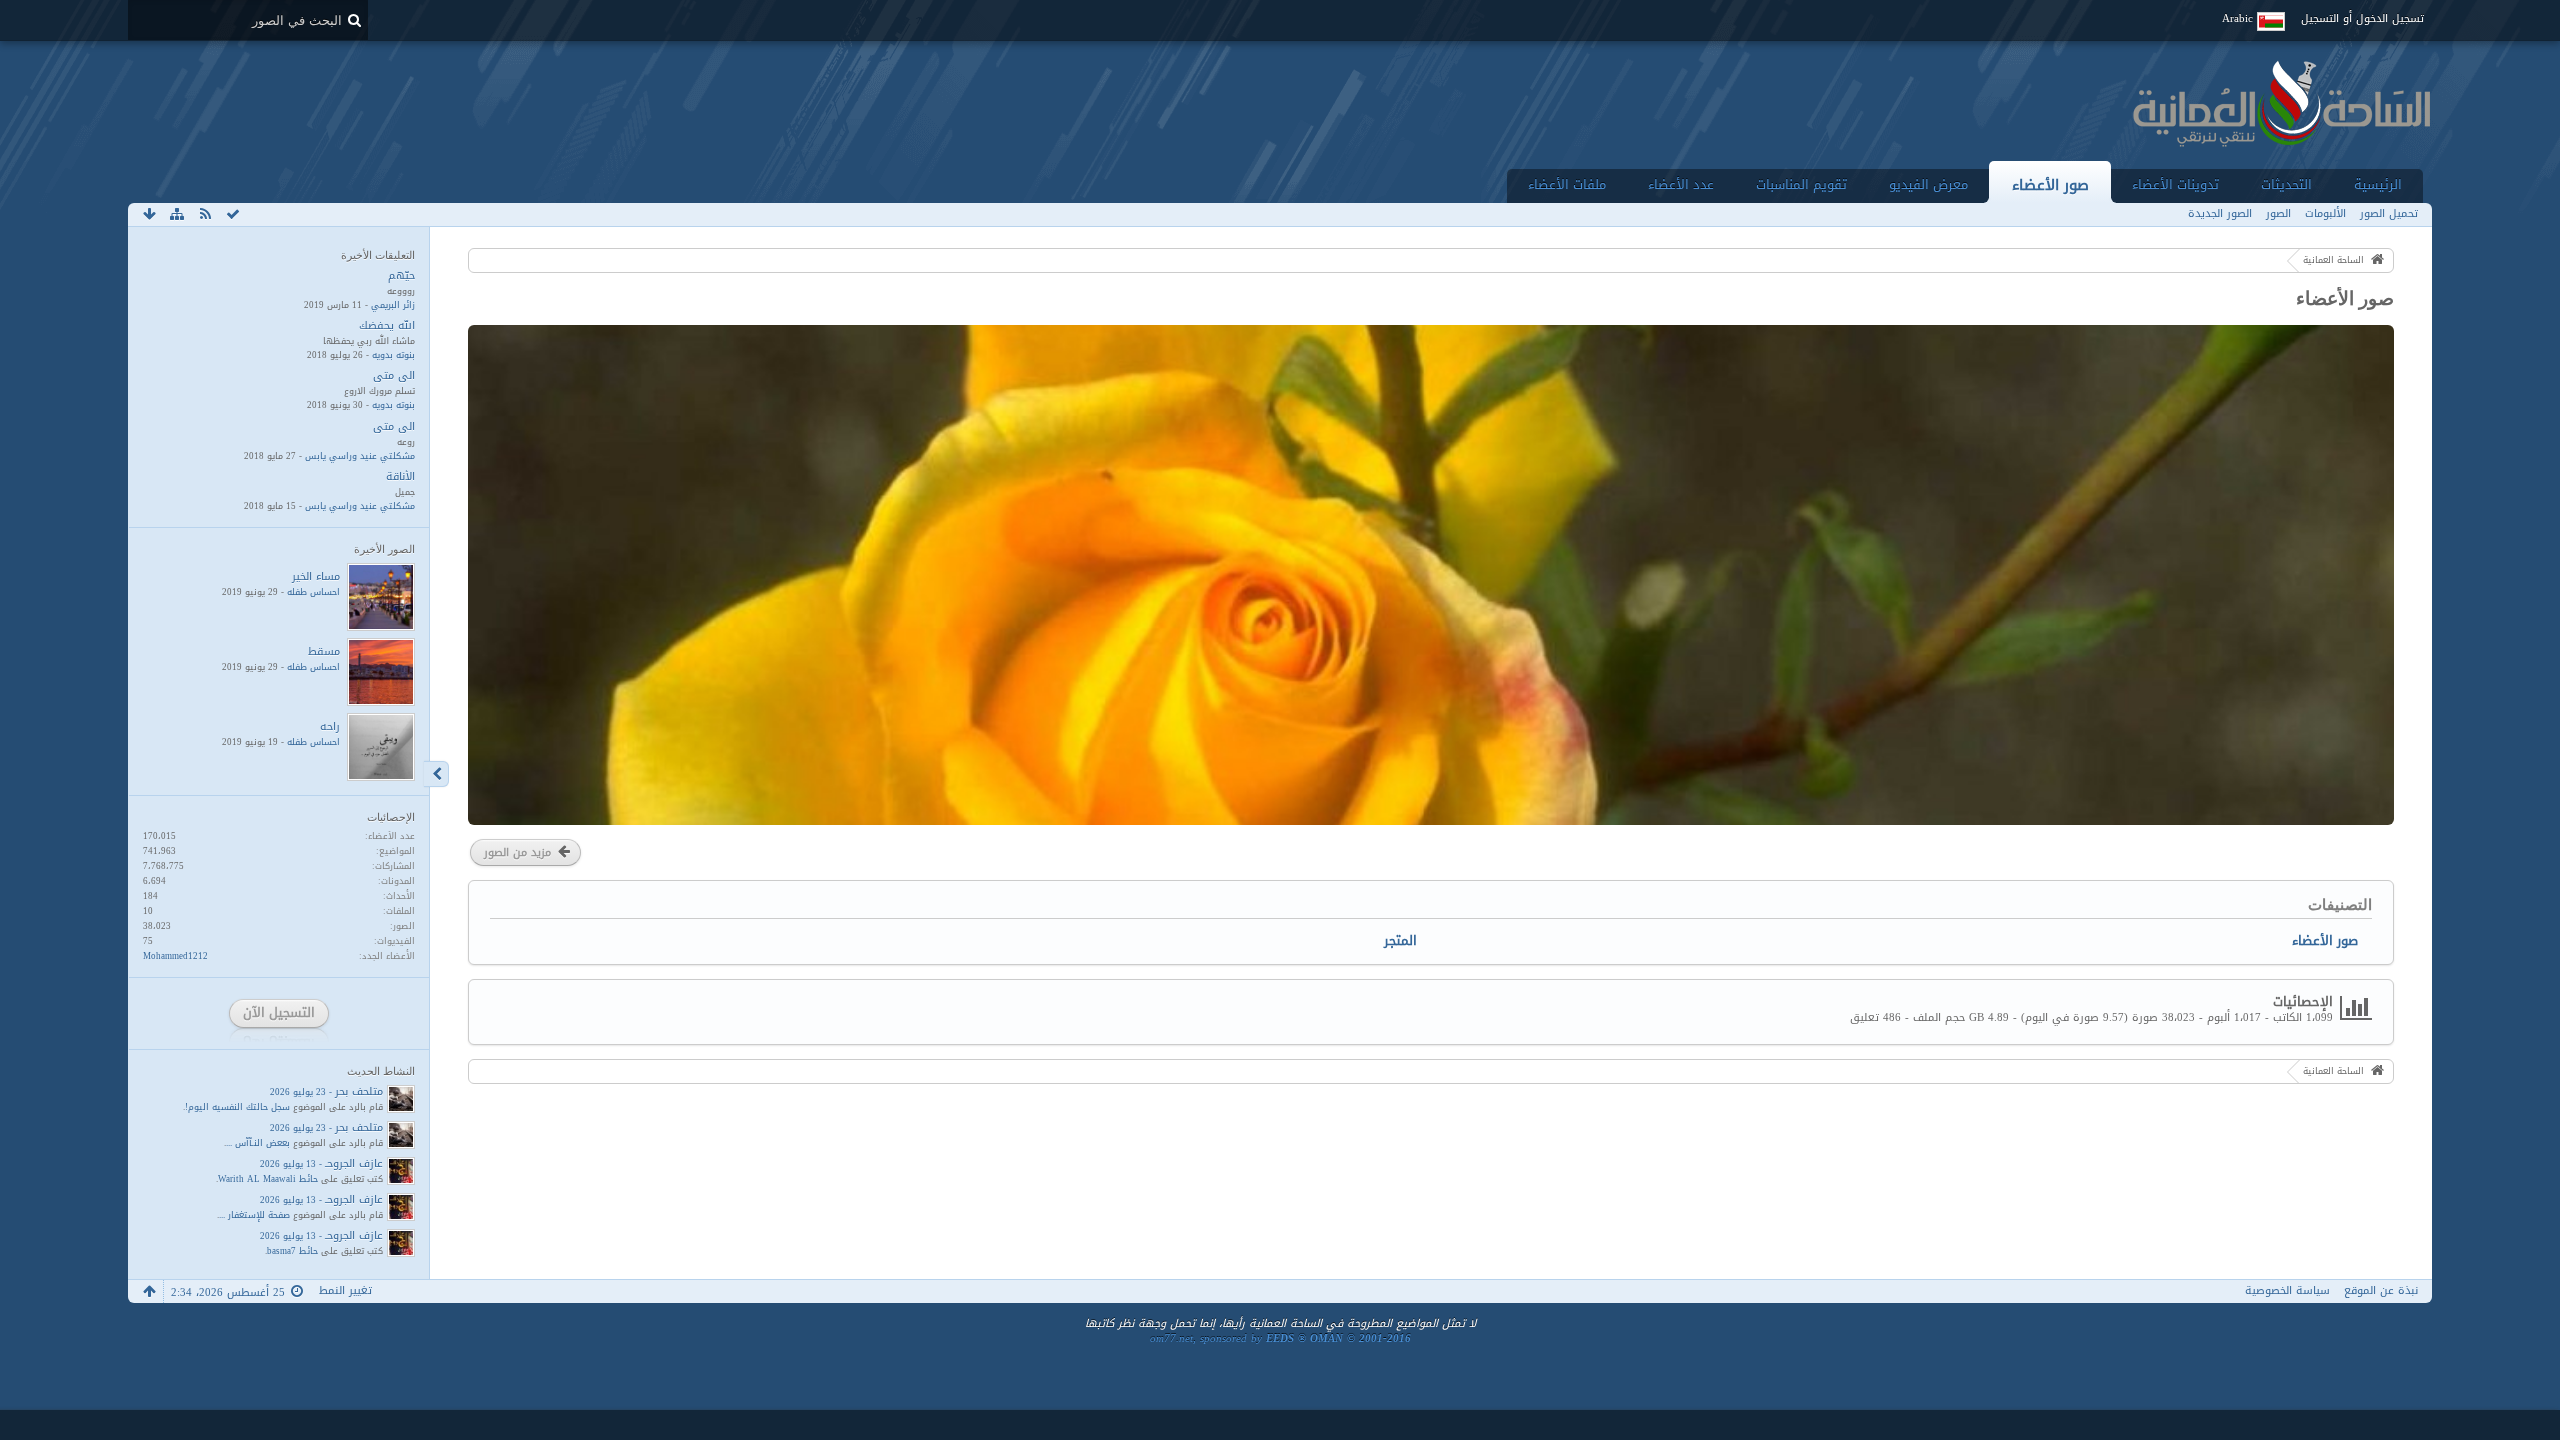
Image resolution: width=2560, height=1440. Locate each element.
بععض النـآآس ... (258, 1143)
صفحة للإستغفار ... (254, 1215)
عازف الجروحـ (354, 1163)
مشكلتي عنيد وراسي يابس (360, 456)
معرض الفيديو (1928, 184)
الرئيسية (2378, 184)
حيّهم (401, 275)
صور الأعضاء (2050, 184)
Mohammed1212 (175, 956)
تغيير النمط (345, 1290)
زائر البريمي (393, 305)
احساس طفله (313, 592)
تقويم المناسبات (1801, 184)
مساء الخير (316, 576)
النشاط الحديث (381, 1071)
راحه (330, 726)
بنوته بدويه (393, 355)
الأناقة (400, 476)
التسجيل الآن (279, 1012)
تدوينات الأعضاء (2175, 184)
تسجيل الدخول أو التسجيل (2362, 18)
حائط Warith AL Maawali (268, 1179)
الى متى (394, 375)
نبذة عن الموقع (2381, 1290)
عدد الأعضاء (1681, 184)
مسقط (324, 651)
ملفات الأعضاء (1567, 184)
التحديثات (2286, 184)
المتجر (1400, 940)
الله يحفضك (387, 325)
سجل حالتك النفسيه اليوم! (237, 1107)
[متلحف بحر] (401, 1099)
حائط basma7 (292, 1251)
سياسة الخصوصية (2287, 1290)
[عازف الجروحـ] (401, 1171)
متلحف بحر (359, 1091)
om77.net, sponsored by (1280, 1338)
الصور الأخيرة (384, 549)
